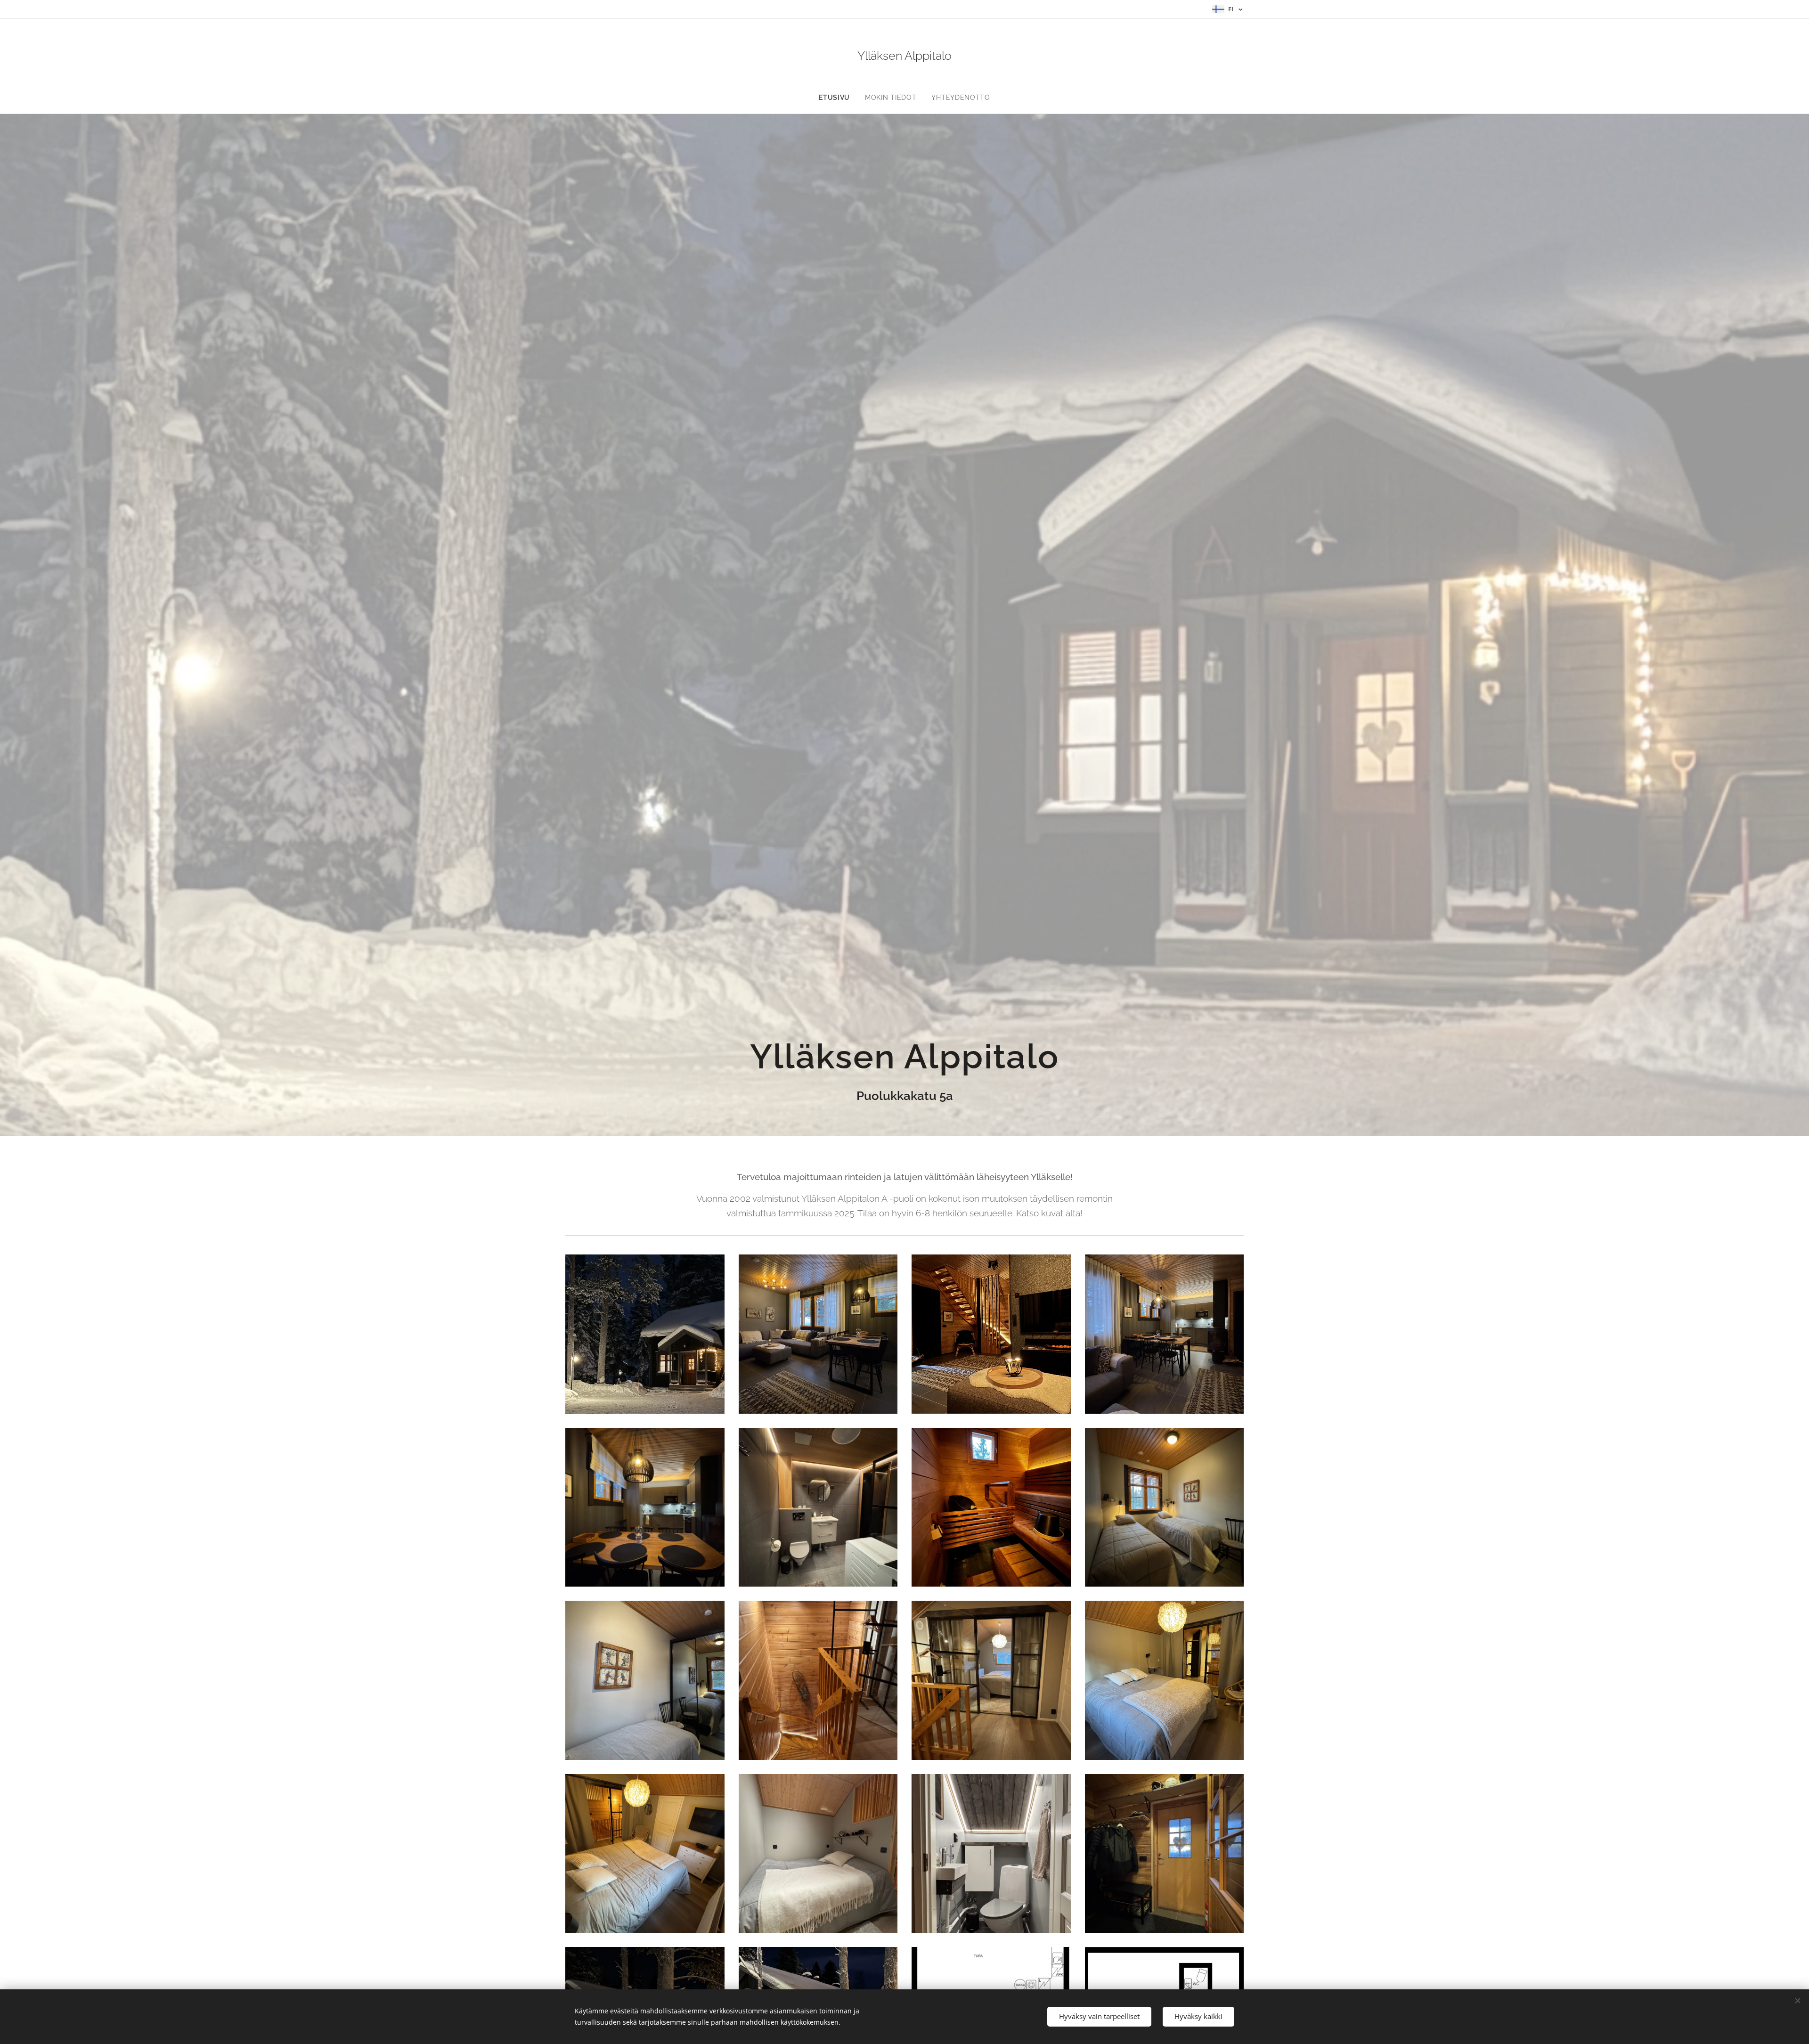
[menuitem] (838, 98)
